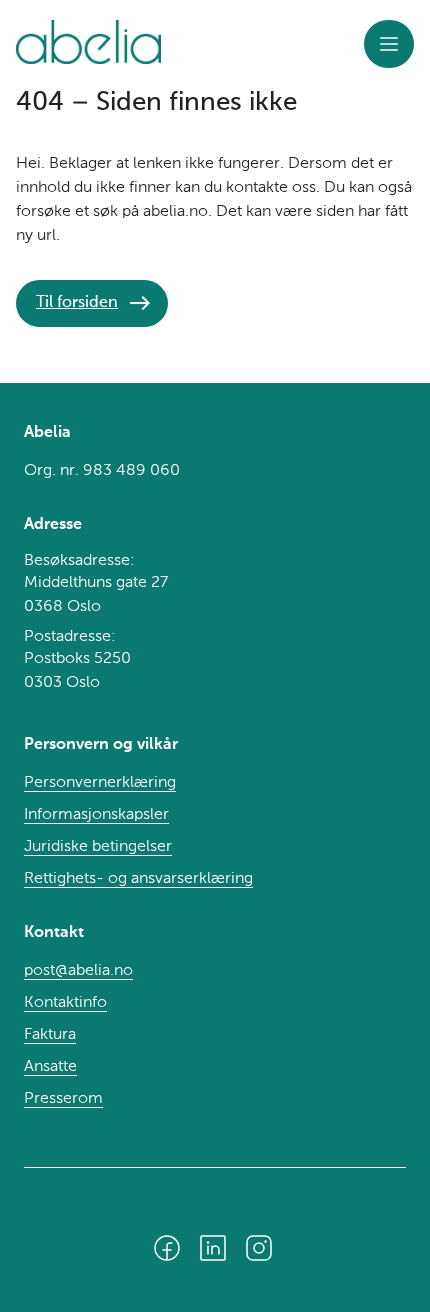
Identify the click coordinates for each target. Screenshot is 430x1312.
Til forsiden (77, 303)
